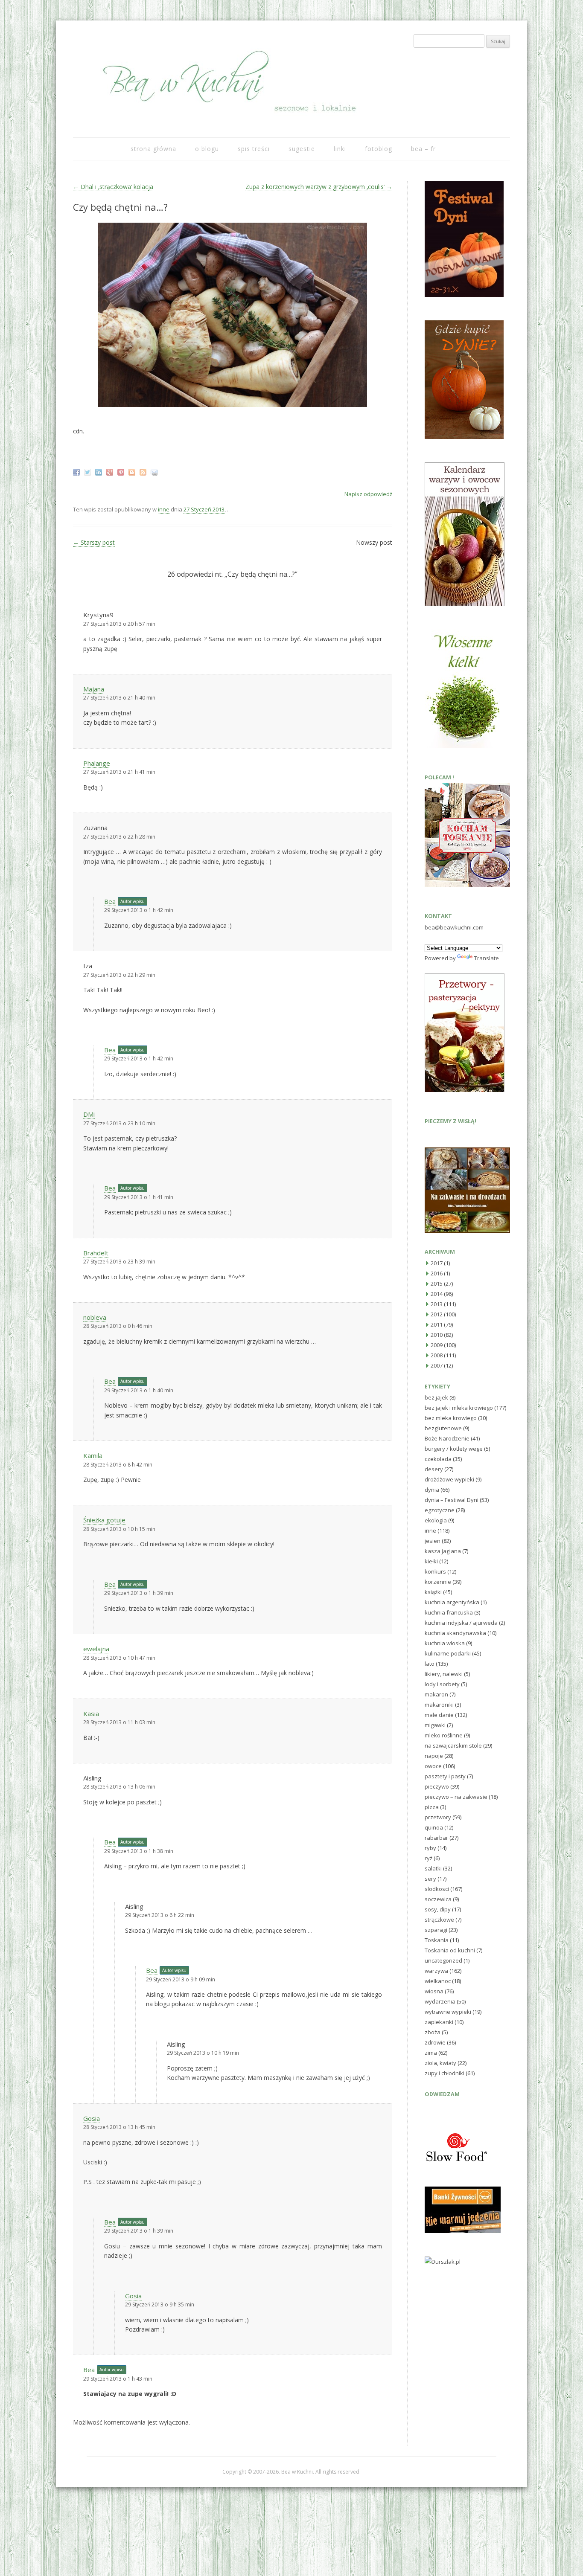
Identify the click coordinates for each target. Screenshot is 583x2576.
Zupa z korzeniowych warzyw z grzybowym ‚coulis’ (319, 187)
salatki (433, 1868)
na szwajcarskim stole (453, 1745)
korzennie (438, 1582)
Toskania (437, 1940)
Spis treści (254, 149)
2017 (437, 1263)
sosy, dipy (438, 1909)
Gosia (92, 2118)
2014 (437, 1294)
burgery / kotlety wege (454, 1449)
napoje (434, 1756)
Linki (340, 149)
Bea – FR (423, 149)
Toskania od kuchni (450, 1950)
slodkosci (437, 1889)
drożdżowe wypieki (449, 1479)
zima (431, 2053)
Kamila (93, 1455)
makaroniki (439, 1705)
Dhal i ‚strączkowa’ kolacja (113, 187)
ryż (429, 1858)
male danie (439, 1715)
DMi (89, 1114)
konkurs (435, 1571)
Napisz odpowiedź (368, 494)
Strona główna (153, 149)
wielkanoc (438, 1981)
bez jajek (436, 1397)
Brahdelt (96, 1253)
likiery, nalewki (444, 1674)
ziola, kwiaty (440, 2063)
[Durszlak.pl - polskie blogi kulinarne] (443, 2262)
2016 (437, 1273)
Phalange (97, 763)
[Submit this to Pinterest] (122, 471)
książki (433, 1592)
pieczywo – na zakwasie (456, 1797)
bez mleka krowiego (451, 1418)
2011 (437, 1324)
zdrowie (435, 2042)
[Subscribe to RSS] (144, 471)
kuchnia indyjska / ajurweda (461, 1623)
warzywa (436, 1971)
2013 (437, 1304)
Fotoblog (379, 149)
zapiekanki (439, 2022)
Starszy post (94, 542)
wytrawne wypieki (448, 2012)
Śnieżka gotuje (104, 1520)
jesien (433, 1541)
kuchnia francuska (449, 1612)
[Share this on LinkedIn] (100, 471)
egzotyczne (440, 1510)
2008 (437, 1355)
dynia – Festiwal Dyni (452, 1500)
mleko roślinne (444, 1735)
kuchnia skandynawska (455, 1633)
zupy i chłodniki (445, 2073)
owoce (433, 1766)
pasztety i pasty (445, 1776)
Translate (487, 958)
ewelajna (96, 1649)
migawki (435, 1725)
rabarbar (436, 1838)
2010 (437, 1335)
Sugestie (302, 149)
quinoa (434, 1827)
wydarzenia (440, 2001)
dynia (432, 1490)
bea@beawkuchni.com (454, 927)
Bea (110, 901)
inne (164, 509)
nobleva (95, 1317)
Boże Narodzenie (447, 1438)
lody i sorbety (442, 1684)
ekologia (436, 1520)
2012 (437, 1314)
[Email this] (155, 471)
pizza (432, 1807)
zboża (433, 2032)
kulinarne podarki (448, 1653)
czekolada (438, 1459)
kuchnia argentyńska (452, 1602)
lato (430, 1664)
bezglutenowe (443, 1428)
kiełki (431, 1561)
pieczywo (437, 1786)
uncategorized (443, 1960)
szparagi (436, 1930)
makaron (436, 1694)
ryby (430, 1848)
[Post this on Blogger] (133, 471)
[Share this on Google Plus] (111, 471)
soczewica (438, 1899)
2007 (437, 1365)
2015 (437, 1284)
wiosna (434, 1991)
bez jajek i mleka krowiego (459, 1408)
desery (434, 1469)
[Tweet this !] (89, 471)
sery (430, 1879)
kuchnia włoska (445, 1643)
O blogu (207, 149)
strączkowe (439, 1920)
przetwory (438, 1817)
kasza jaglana (443, 1551)
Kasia (91, 1713)
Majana (94, 689)
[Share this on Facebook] (77, 471)
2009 (437, 1345)
